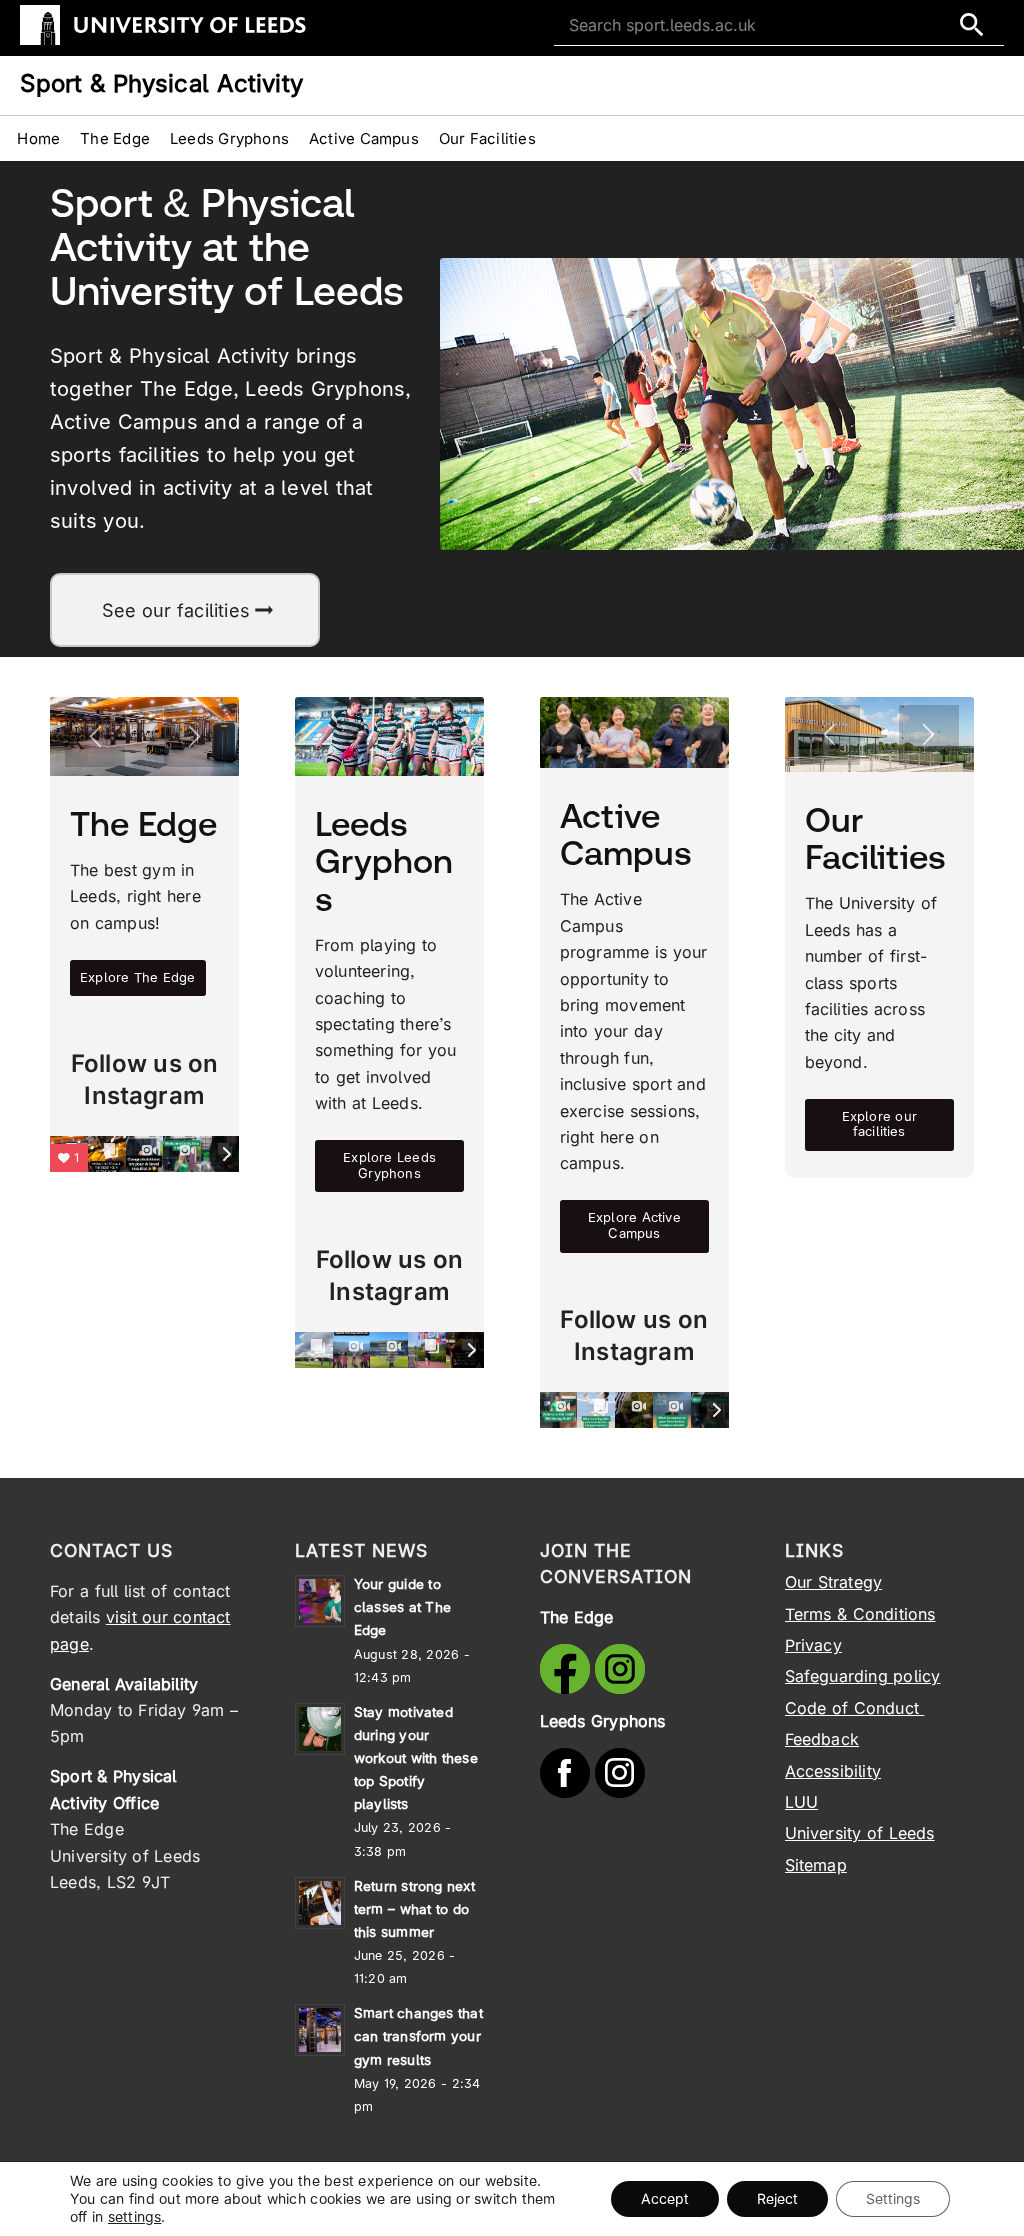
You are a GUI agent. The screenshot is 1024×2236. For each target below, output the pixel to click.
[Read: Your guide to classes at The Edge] (320, 1601)
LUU (802, 1802)
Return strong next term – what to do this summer (414, 1909)
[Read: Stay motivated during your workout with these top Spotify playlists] (320, 1729)
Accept (665, 2198)
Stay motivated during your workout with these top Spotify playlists (416, 1758)
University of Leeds (860, 1833)
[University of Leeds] (163, 41)
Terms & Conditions (860, 1614)
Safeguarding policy (863, 1676)
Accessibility (833, 1771)
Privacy (813, 1645)
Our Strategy (834, 1582)
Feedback (822, 1739)
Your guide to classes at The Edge (402, 1607)
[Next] (194, 737)
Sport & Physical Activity (161, 83)
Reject (777, 2198)
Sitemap (816, 1865)
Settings (893, 2198)
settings (135, 2216)
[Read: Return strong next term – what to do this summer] (320, 1903)
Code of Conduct (855, 1708)
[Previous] (95, 737)
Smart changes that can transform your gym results (418, 2036)
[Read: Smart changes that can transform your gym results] (320, 2030)
